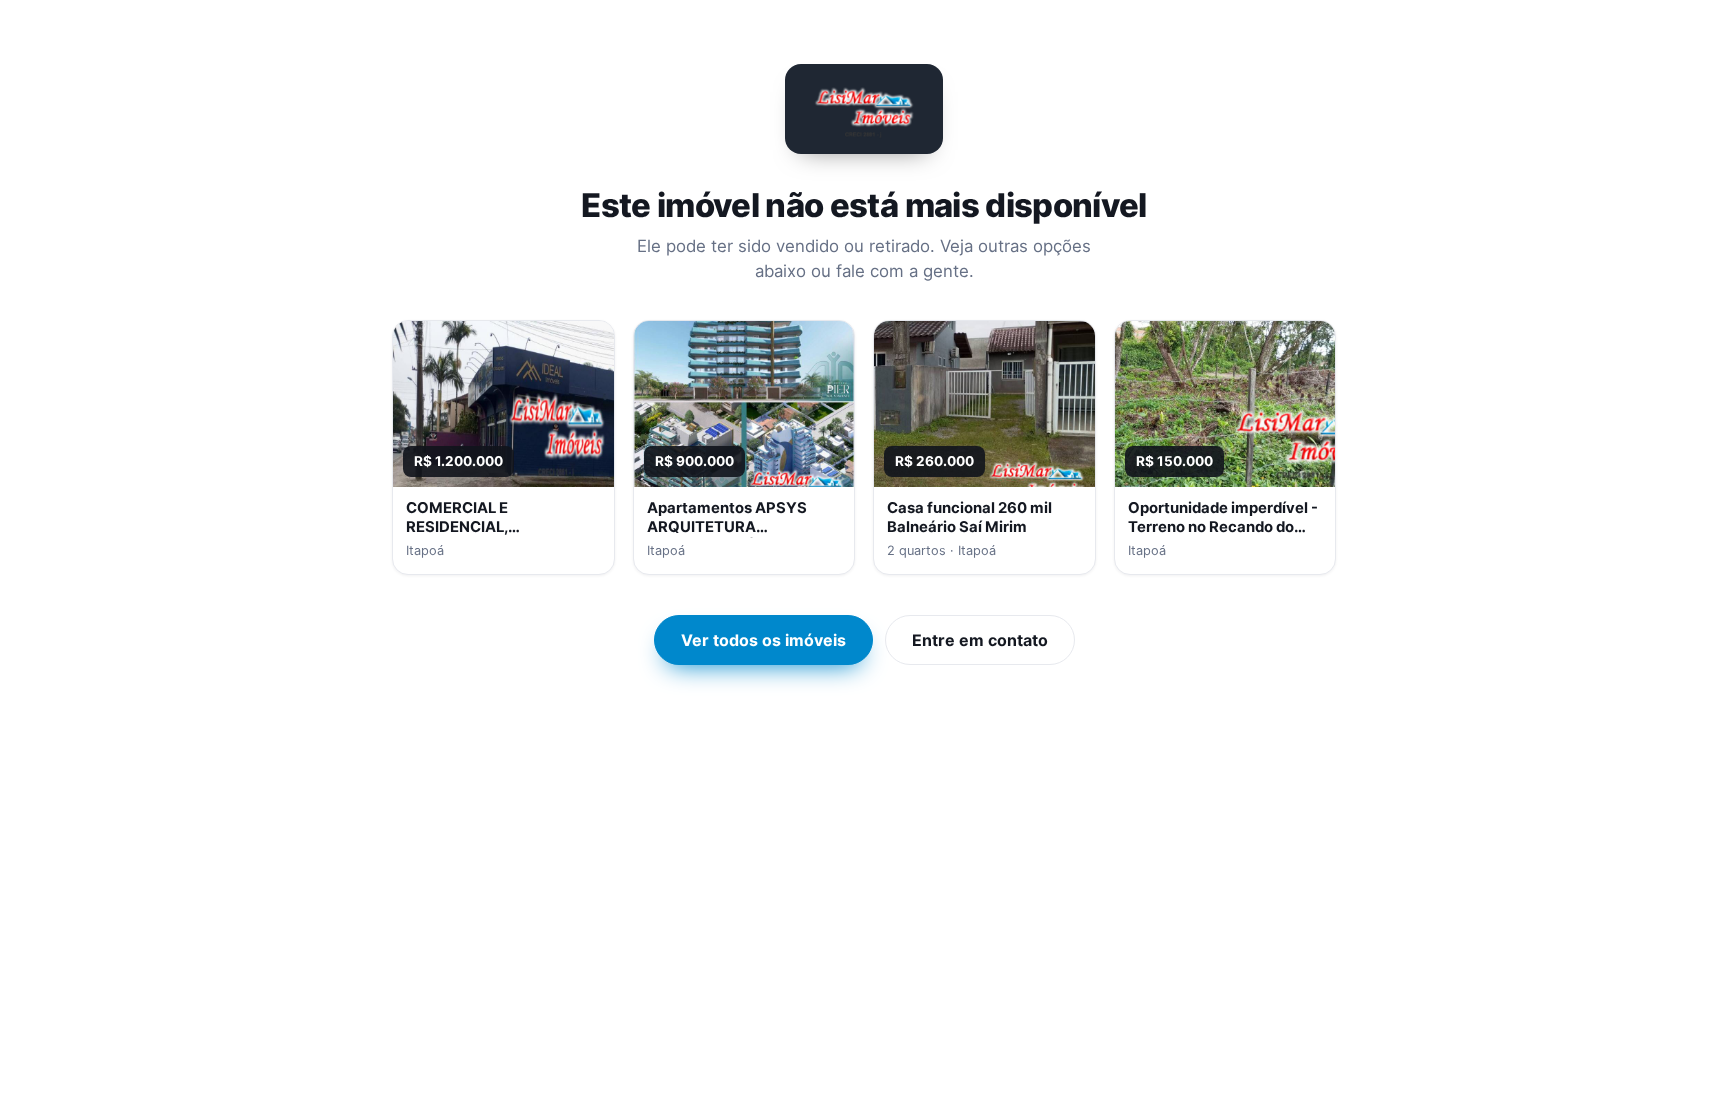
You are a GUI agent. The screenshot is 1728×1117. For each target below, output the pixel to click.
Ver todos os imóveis (763, 640)
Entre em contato (980, 640)
